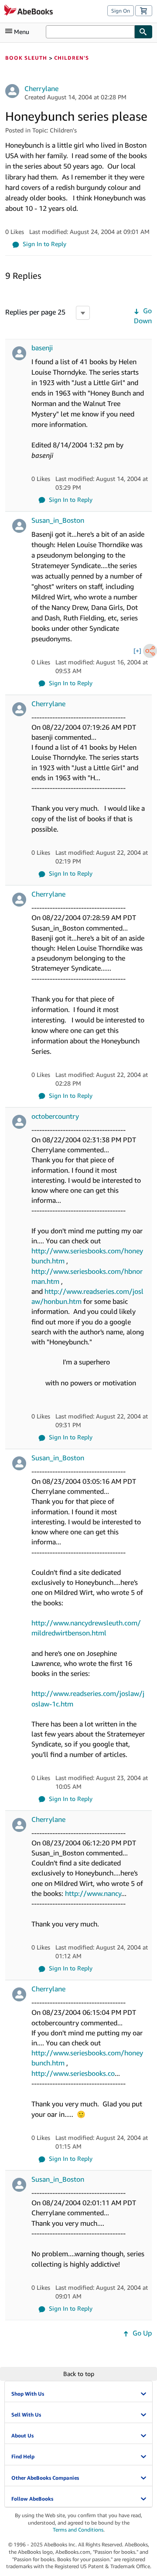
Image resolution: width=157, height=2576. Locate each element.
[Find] (143, 32)
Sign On (121, 11)
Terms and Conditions (78, 2530)
